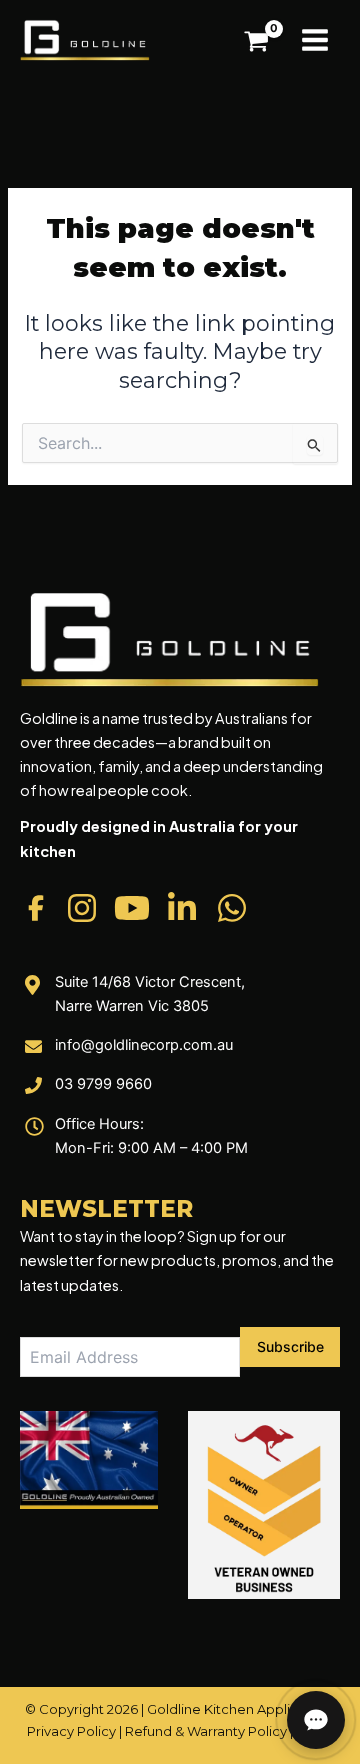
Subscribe (290, 1346)
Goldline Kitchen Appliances (238, 1709)
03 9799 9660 (103, 1084)
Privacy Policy (71, 1731)
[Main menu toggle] (315, 40)
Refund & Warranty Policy (206, 1731)
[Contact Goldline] (316, 1720)
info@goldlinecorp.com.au (144, 1045)
